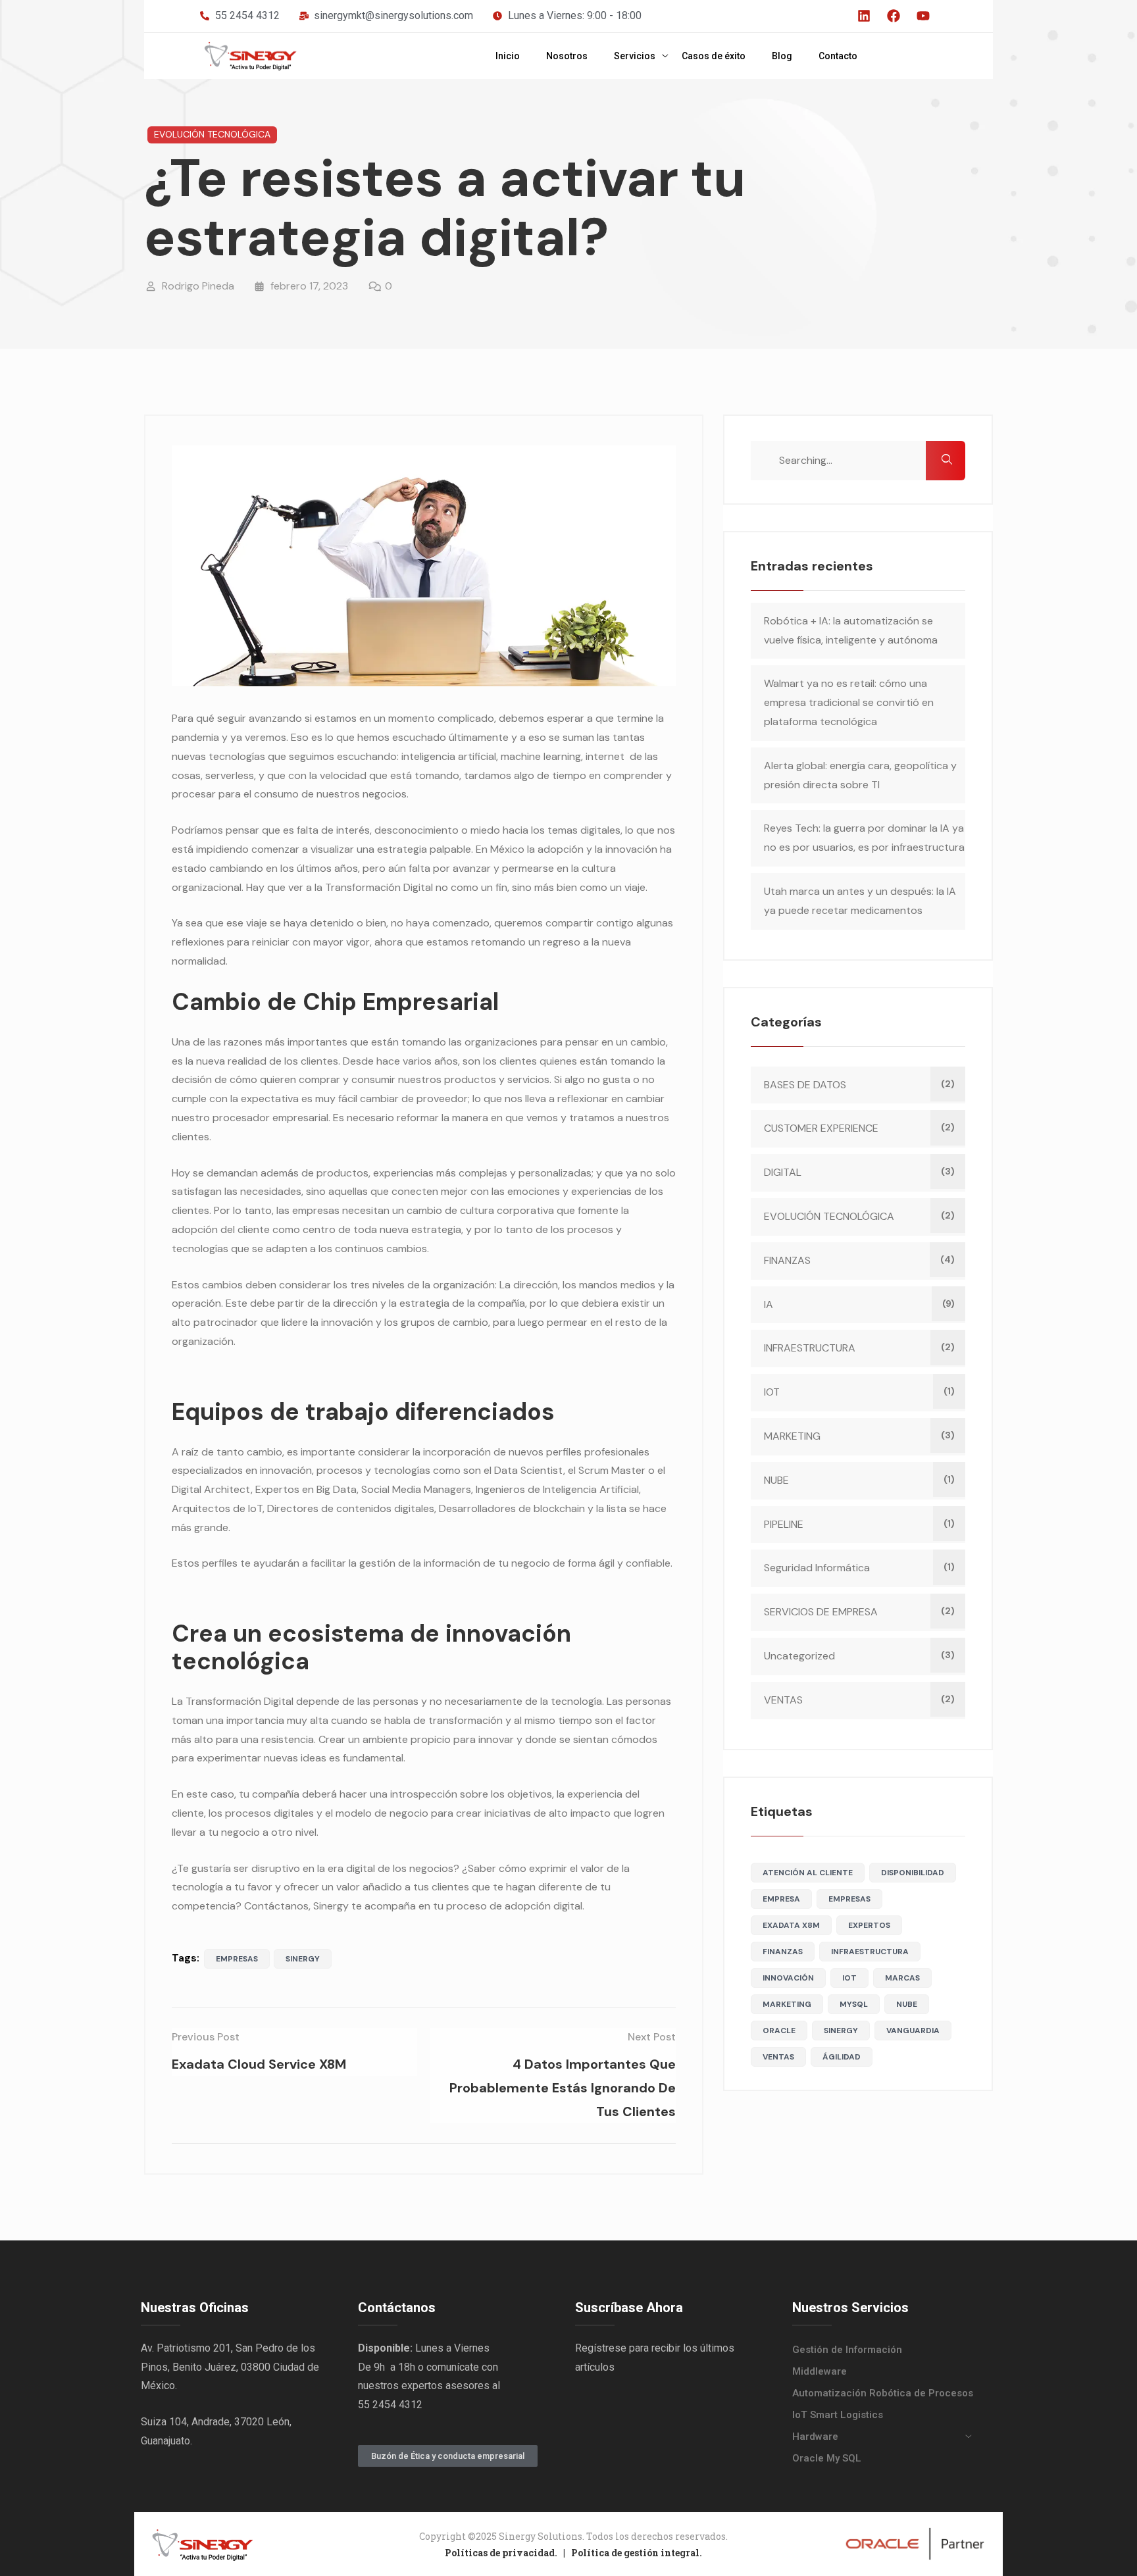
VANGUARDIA (913, 2031)
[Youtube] (923, 16)
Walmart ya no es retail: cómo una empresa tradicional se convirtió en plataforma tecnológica (849, 702)
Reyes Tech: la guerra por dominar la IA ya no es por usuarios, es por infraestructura (864, 838)
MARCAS (902, 1978)
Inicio (508, 56)
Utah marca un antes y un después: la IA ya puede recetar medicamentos (860, 901)
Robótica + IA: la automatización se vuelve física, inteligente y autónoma (851, 630)
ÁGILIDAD (842, 2057)
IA (769, 1304)
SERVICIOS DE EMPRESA (821, 1612)
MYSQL (854, 2004)
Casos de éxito (714, 56)
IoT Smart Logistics (838, 2415)
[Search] (946, 461)
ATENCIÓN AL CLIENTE (808, 1873)
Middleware (820, 2371)
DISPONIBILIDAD (913, 1873)
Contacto (838, 56)
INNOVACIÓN (788, 1978)
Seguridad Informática (817, 1568)
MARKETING (792, 1436)
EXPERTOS (869, 1925)
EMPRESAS (237, 1959)
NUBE (776, 1480)
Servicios (635, 56)
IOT (772, 1392)
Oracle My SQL (827, 2458)
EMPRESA (781, 1899)
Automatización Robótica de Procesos (883, 2393)
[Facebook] (894, 16)
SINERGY (303, 1959)
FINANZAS (787, 1260)
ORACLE (779, 2031)
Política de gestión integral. (637, 2553)
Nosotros (567, 56)
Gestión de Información (847, 2350)
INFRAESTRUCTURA (810, 1348)
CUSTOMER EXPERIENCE (821, 1128)
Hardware (815, 2437)
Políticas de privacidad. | (508, 2553)
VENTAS (783, 1700)
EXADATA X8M (791, 1925)
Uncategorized (799, 1656)
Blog (782, 56)
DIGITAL (783, 1172)
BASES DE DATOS (805, 1085)
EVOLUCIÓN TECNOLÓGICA (212, 134)
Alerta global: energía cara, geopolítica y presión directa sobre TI (860, 775)
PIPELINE (784, 1524)
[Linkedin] (864, 16)
